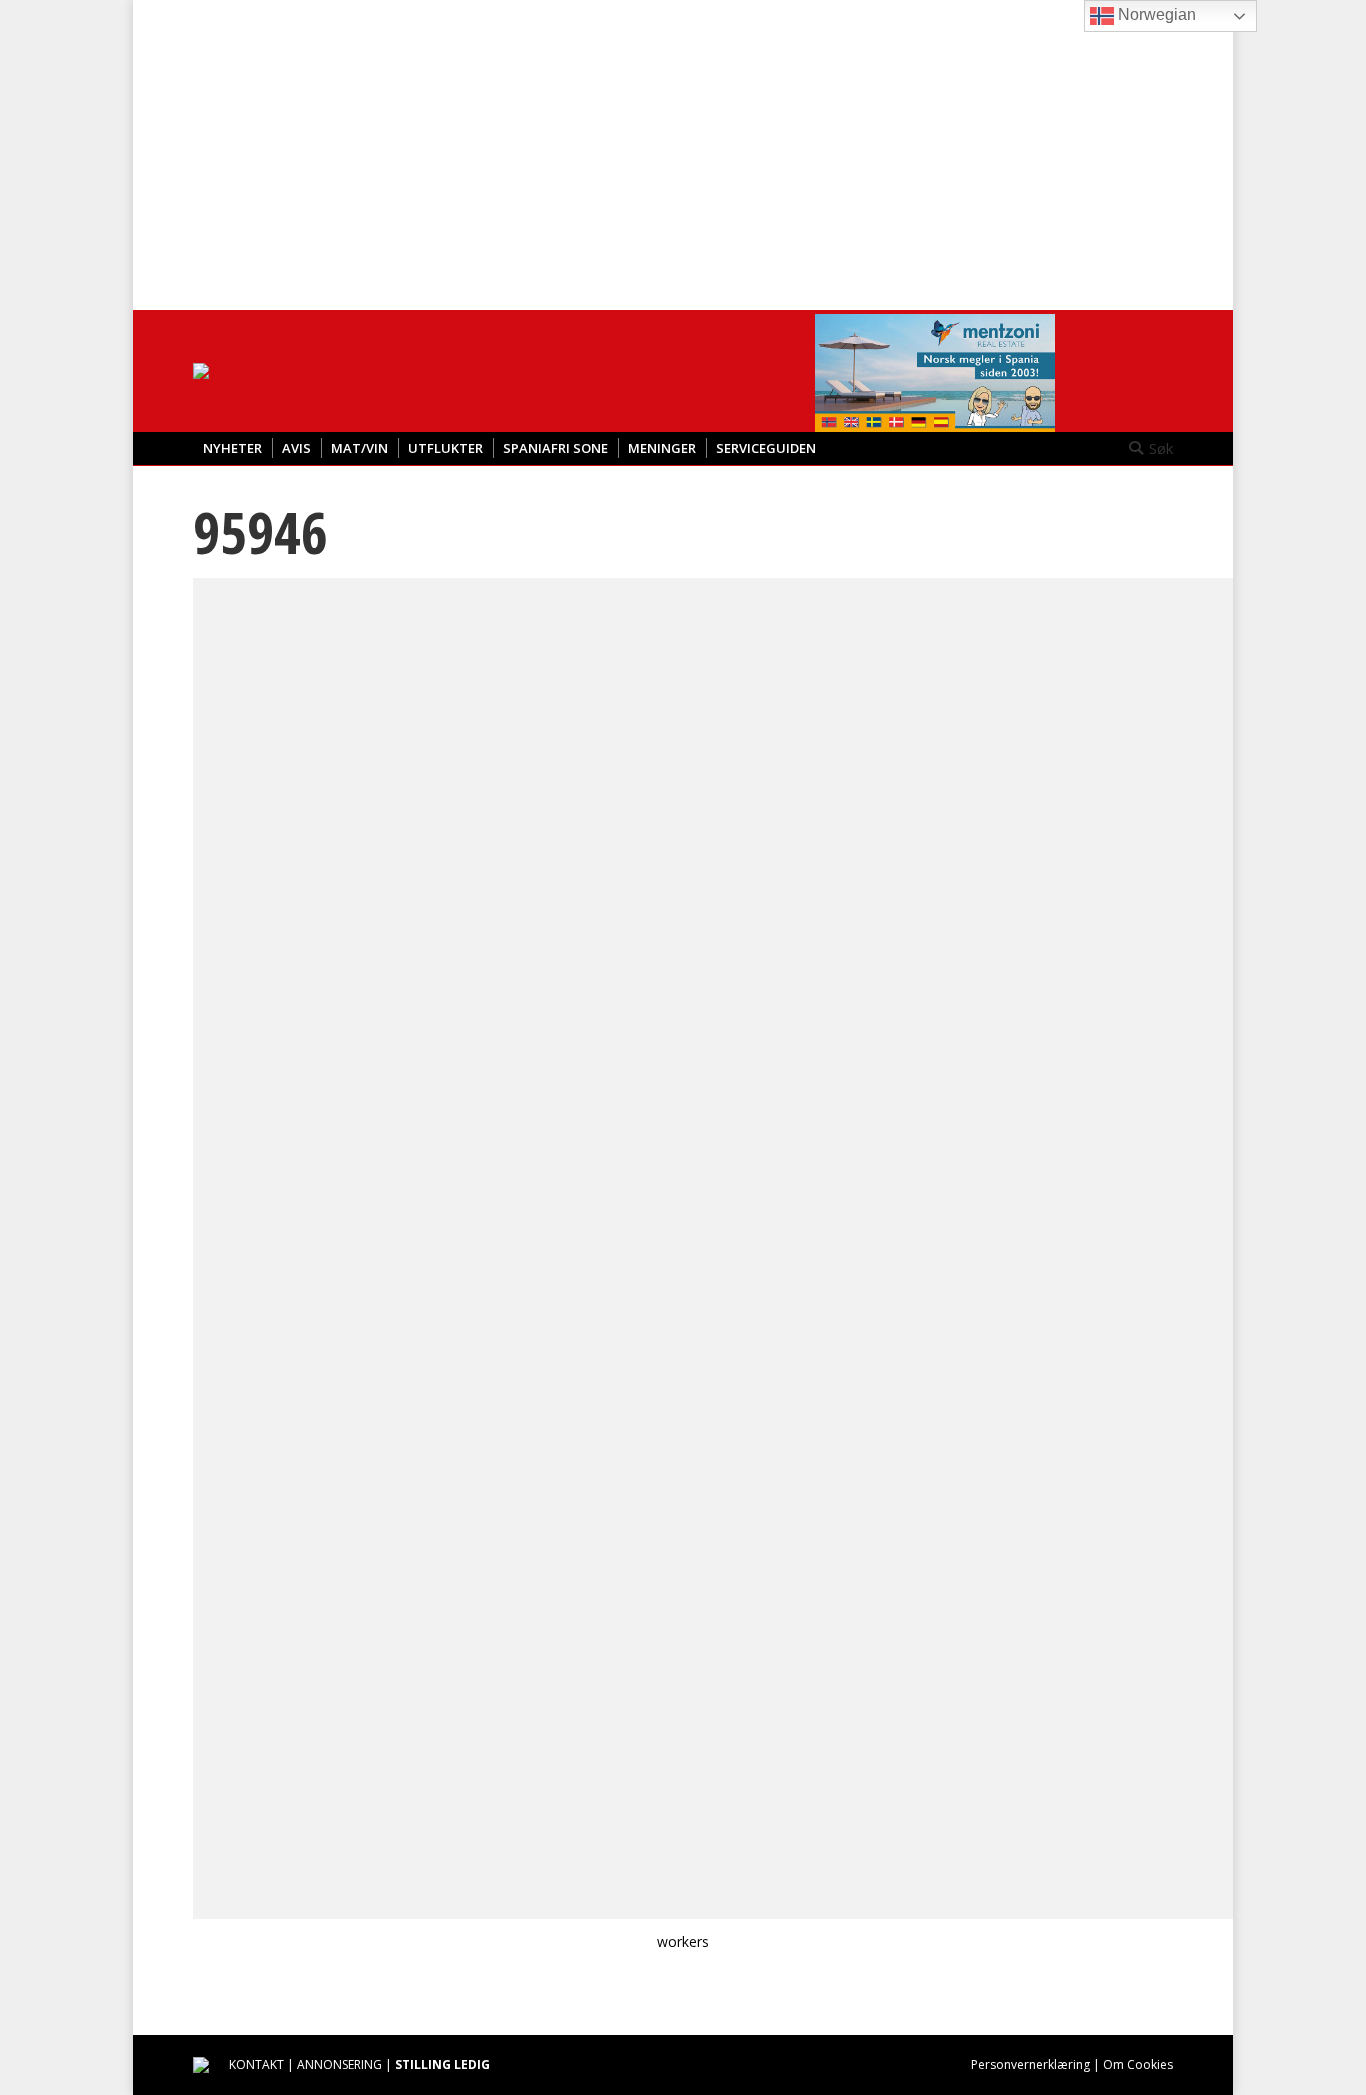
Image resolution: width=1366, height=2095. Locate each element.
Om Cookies (1138, 2064)
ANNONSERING (339, 2064)
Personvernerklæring (1030, 2064)
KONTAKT (256, 2064)
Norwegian (1155, 14)
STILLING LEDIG (442, 2064)
